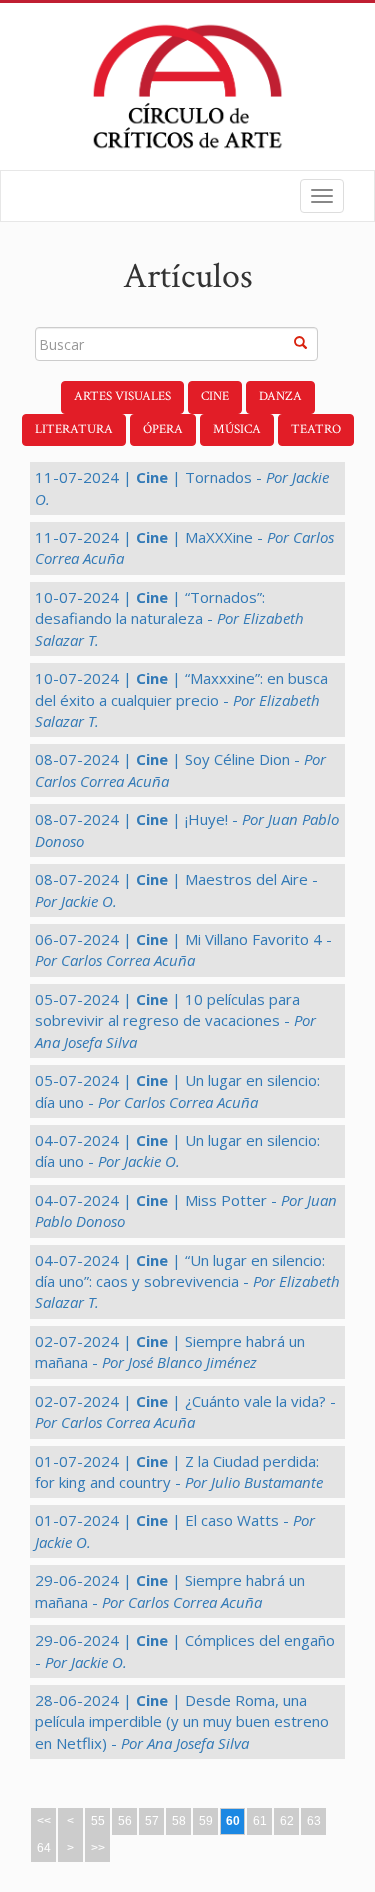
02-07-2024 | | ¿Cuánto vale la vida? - (185, 1411)
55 (98, 1821)
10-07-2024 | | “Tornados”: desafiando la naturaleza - (169, 618)
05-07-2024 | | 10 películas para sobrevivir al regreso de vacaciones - (175, 1020)
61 (260, 1821)
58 (179, 1821)
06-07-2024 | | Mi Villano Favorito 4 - (183, 949)
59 (206, 1821)
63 (314, 1821)
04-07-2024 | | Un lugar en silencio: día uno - (177, 1150)
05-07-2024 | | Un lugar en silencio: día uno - (177, 1090)
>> (98, 1848)
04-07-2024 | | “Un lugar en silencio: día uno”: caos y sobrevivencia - (187, 1281)
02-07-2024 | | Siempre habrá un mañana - (170, 1351)
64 (44, 1848)
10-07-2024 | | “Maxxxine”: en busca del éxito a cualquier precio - (181, 699)
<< (44, 1821)
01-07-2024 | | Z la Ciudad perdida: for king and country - (179, 1471)
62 (287, 1821)
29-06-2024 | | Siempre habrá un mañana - (170, 1590)
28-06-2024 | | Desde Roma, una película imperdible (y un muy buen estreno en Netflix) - (182, 1721)
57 (152, 1821)
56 (125, 1821)
